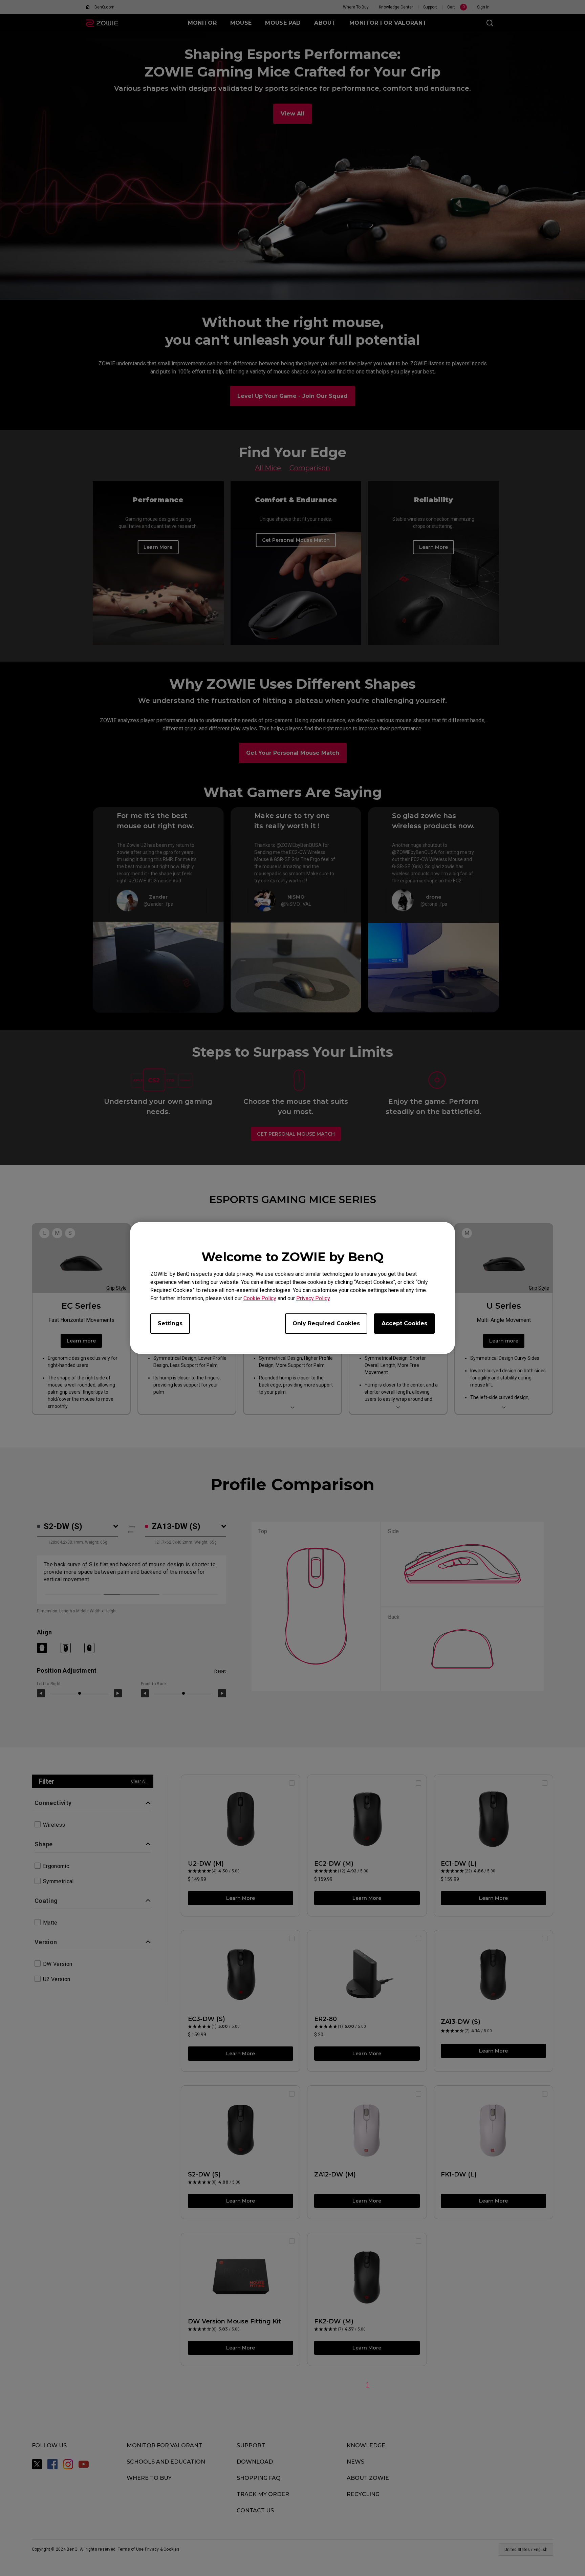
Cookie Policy (260, 1298)
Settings (170, 1323)
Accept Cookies (404, 1323)
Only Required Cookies (326, 1323)
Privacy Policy (313, 1298)
